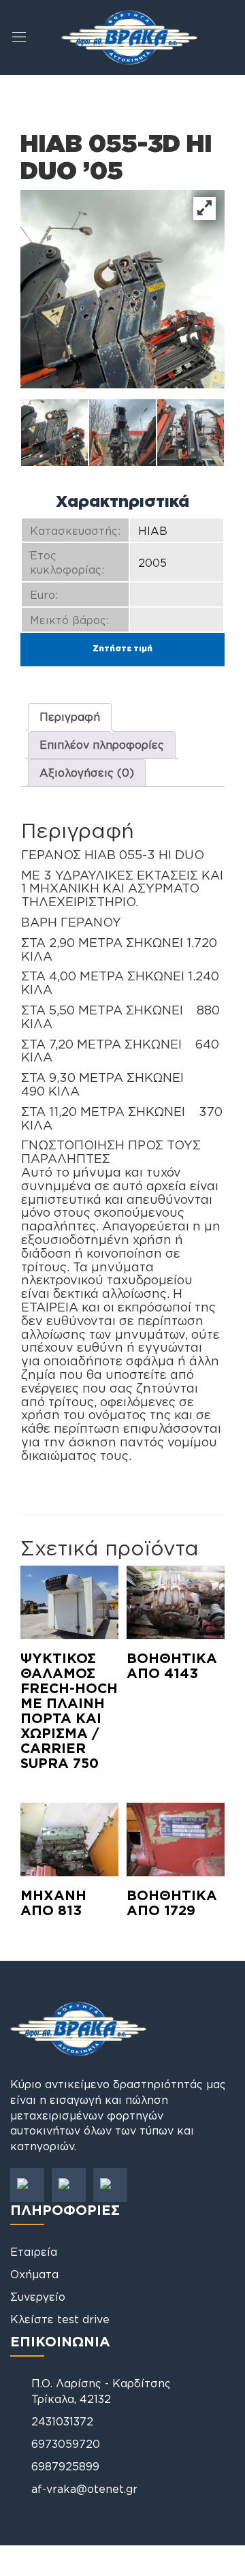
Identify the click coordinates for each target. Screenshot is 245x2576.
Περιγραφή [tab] (70, 717)
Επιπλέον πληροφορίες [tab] (102, 745)
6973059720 (66, 2444)
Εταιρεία (34, 2252)
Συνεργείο (38, 2297)
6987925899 (65, 2466)
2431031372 (62, 2421)
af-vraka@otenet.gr (84, 2489)
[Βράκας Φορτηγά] (129, 36)
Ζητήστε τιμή (122, 648)
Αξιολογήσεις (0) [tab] (87, 773)
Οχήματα (34, 2274)
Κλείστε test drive (60, 2319)
